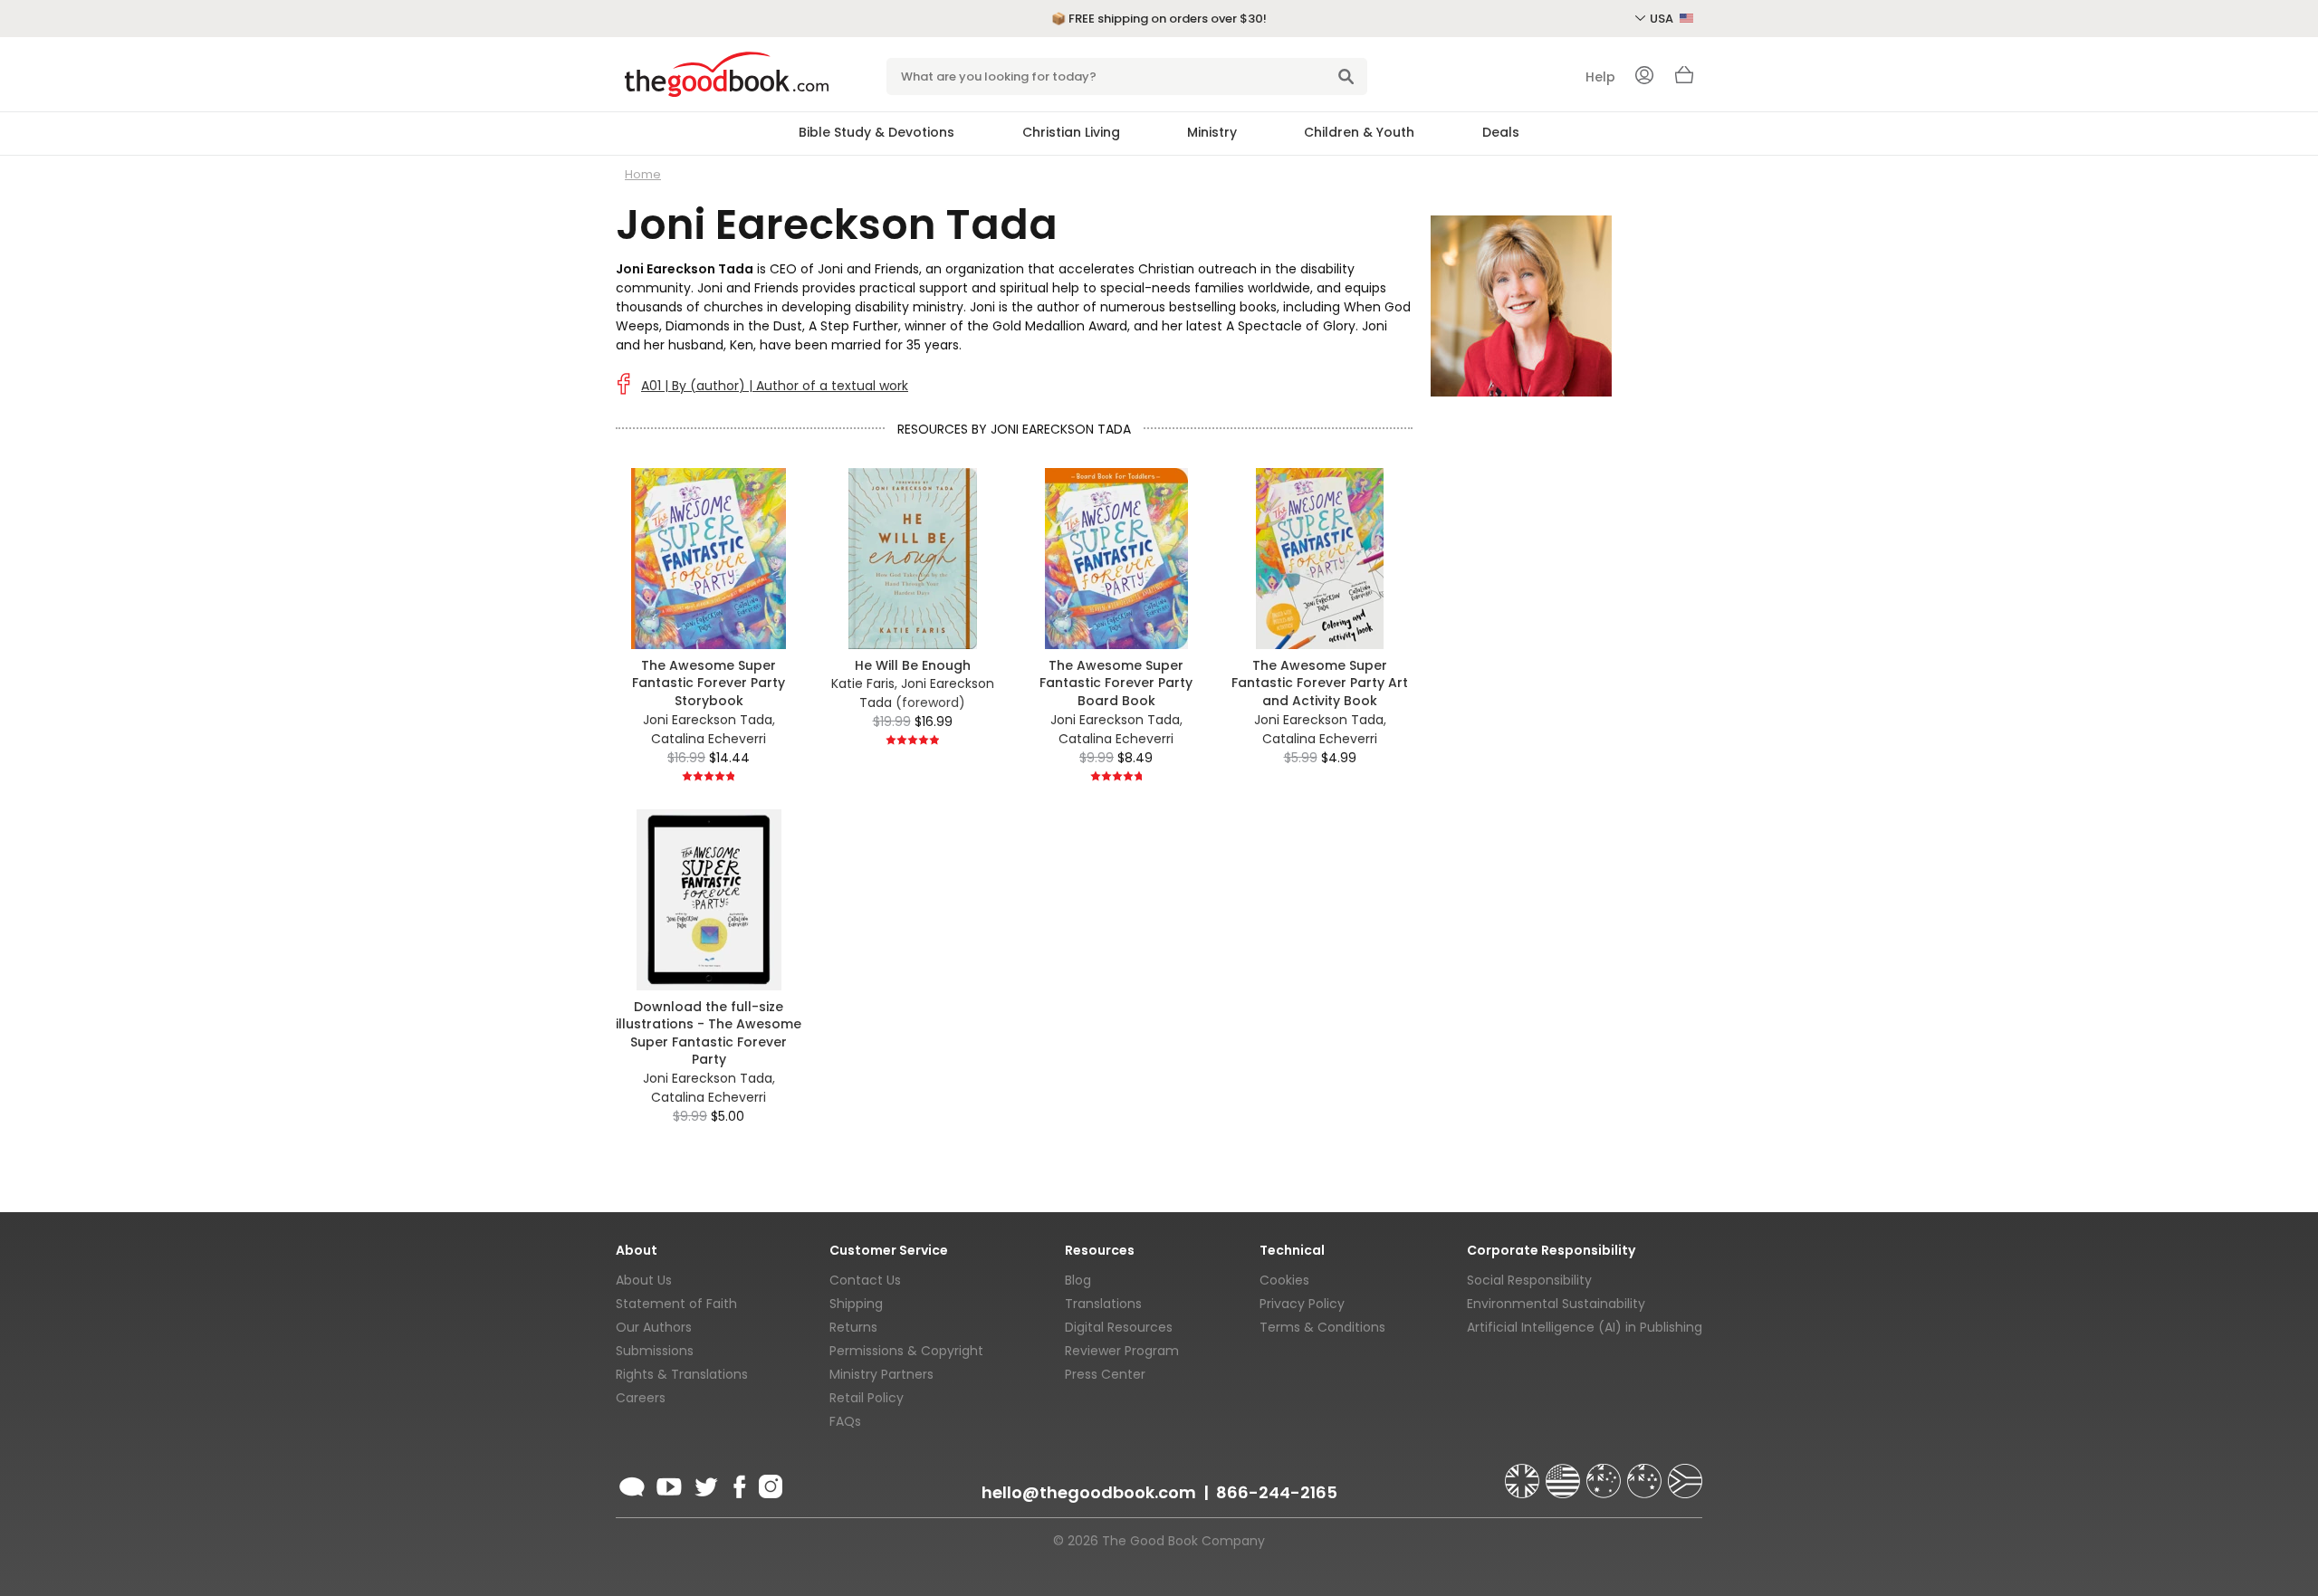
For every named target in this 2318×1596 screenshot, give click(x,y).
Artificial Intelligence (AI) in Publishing (1585, 1327)
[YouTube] (669, 1484)
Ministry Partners (881, 1374)
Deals (1501, 132)
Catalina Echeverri (709, 739)
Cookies (1284, 1280)
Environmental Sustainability (1556, 1304)
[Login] (1644, 77)
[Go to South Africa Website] (1685, 1473)
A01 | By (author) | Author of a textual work (775, 386)
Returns (853, 1327)
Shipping (856, 1304)
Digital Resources (1119, 1327)
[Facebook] (738, 1484)
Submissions (655, 1351)
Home (643, 174)
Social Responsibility (1529, 1280)
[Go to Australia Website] (1605, 1473)
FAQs (845, 1421)
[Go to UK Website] (1524, 1473)
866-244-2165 (1277, 1492)
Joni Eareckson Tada (708, 720)
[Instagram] (769, 1484)
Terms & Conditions (1322, 1327)
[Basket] (1684, 80)
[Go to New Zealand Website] (1646, 1473)
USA (1663, 19)
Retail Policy (867, 1398)
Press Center (1105, 1374)
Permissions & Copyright (906, 1351)
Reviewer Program (1122, 1351)
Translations (1103, 1304)
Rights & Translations (682, 1374)
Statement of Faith (676, 1304)
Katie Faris (863, 683)
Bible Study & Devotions (876, 132)
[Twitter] (704, 1484)
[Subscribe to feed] (632, 1484)
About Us (644, 1280)
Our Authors (654, 1327)
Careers (641, 1398)
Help (1600, 77)
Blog (1078, 1280)
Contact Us (865, 1280)
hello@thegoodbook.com (1089, 1492)
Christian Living (1071, 132)
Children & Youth (1359, 132)
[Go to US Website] (1565, 1473)
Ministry (1212, 132)
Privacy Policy (1302, 1304)
